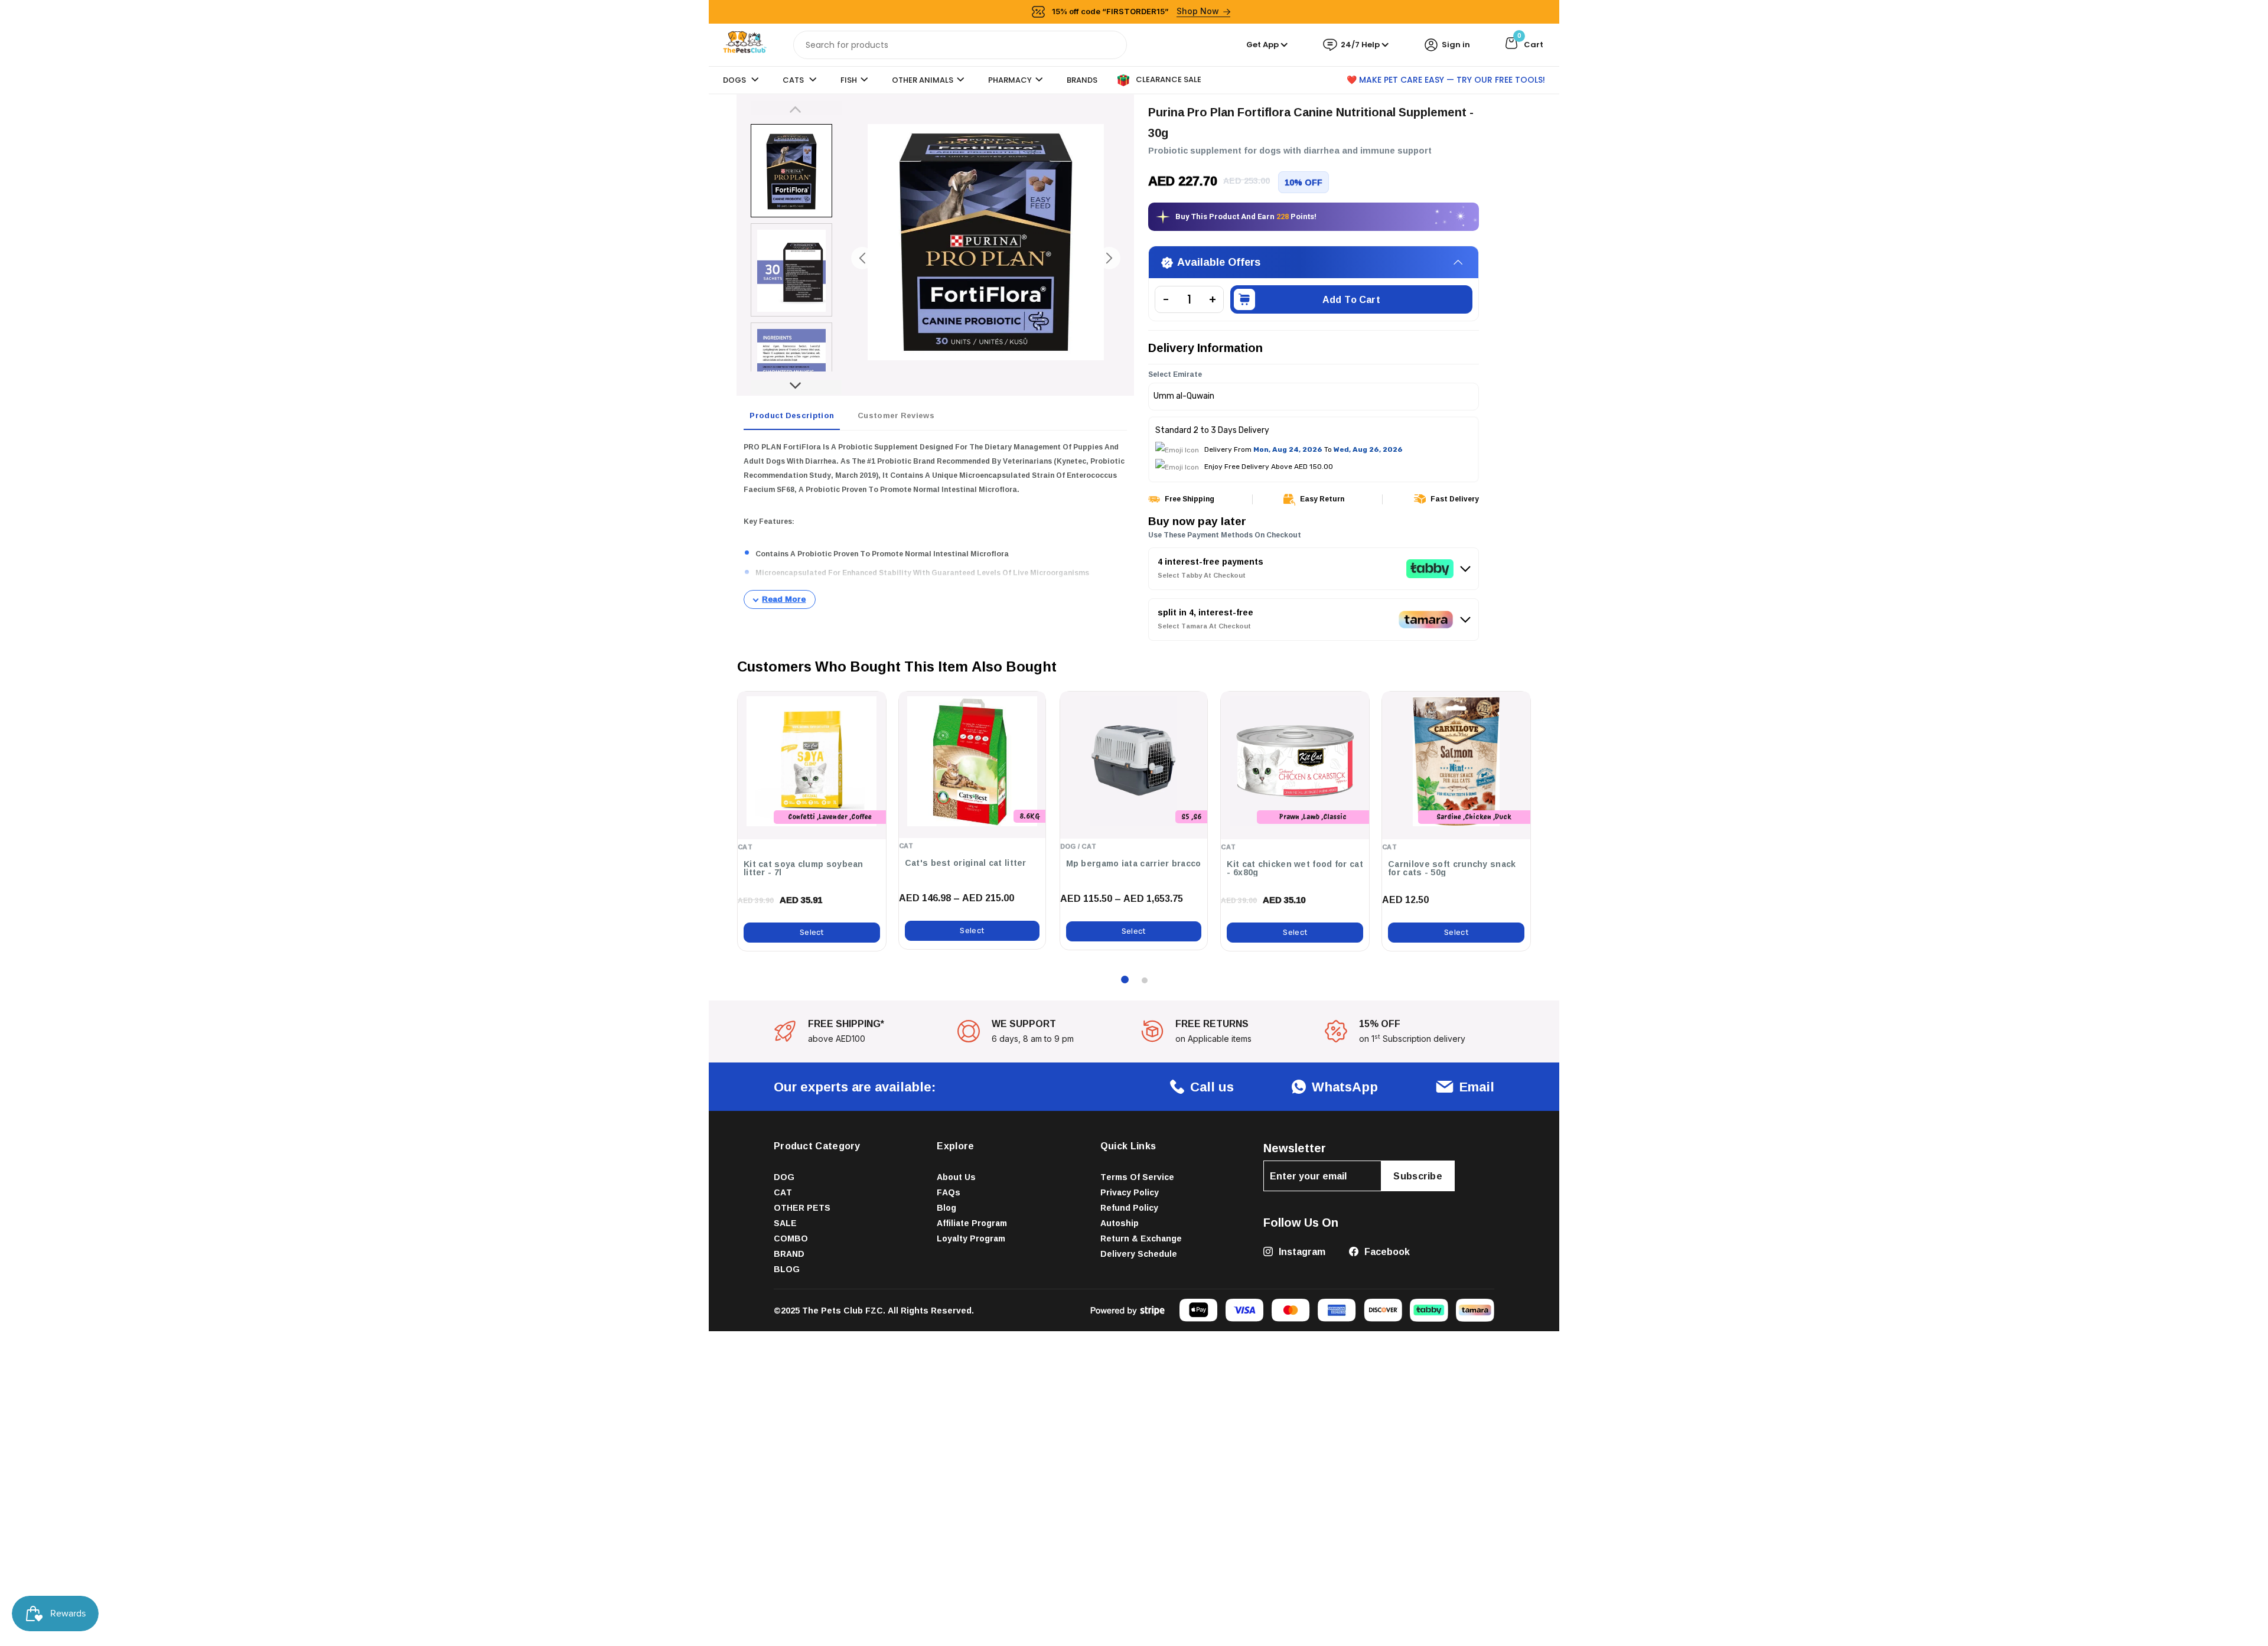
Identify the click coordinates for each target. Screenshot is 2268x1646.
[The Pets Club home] (745, 44)
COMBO (791, 1238)
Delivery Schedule (1139, 1254)
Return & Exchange (1141, 1238)
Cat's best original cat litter (966, 863)
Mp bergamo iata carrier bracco (1134, 863)
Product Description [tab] (792, 415)
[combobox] (960, 45)
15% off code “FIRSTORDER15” (1136, 11)
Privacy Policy (1130, 1192)
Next (796, 388)
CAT (783, 1192)
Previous (796, 108)
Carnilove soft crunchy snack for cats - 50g (1452, 868)
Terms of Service (1137, 1177)
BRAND (789, 1254)
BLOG (787, 1269)
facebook (1386, 1251)
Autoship (1120, 1223)
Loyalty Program (971, 1238)
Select (812, 932)
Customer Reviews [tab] (896, 415)
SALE (785, 1223)
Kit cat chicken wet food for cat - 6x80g (1295, 868)
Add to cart (1351, 299)
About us (956, 1177)
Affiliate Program (972, 1223)
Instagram (1301, 1251)
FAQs (949, 1192)
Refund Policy (1129, 1207)
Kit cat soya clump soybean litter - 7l (804, 868)
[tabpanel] (935, 524)
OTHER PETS (802, 1207)
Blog (946, 1207)
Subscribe (1418, 1176)
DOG (784, 1177)
